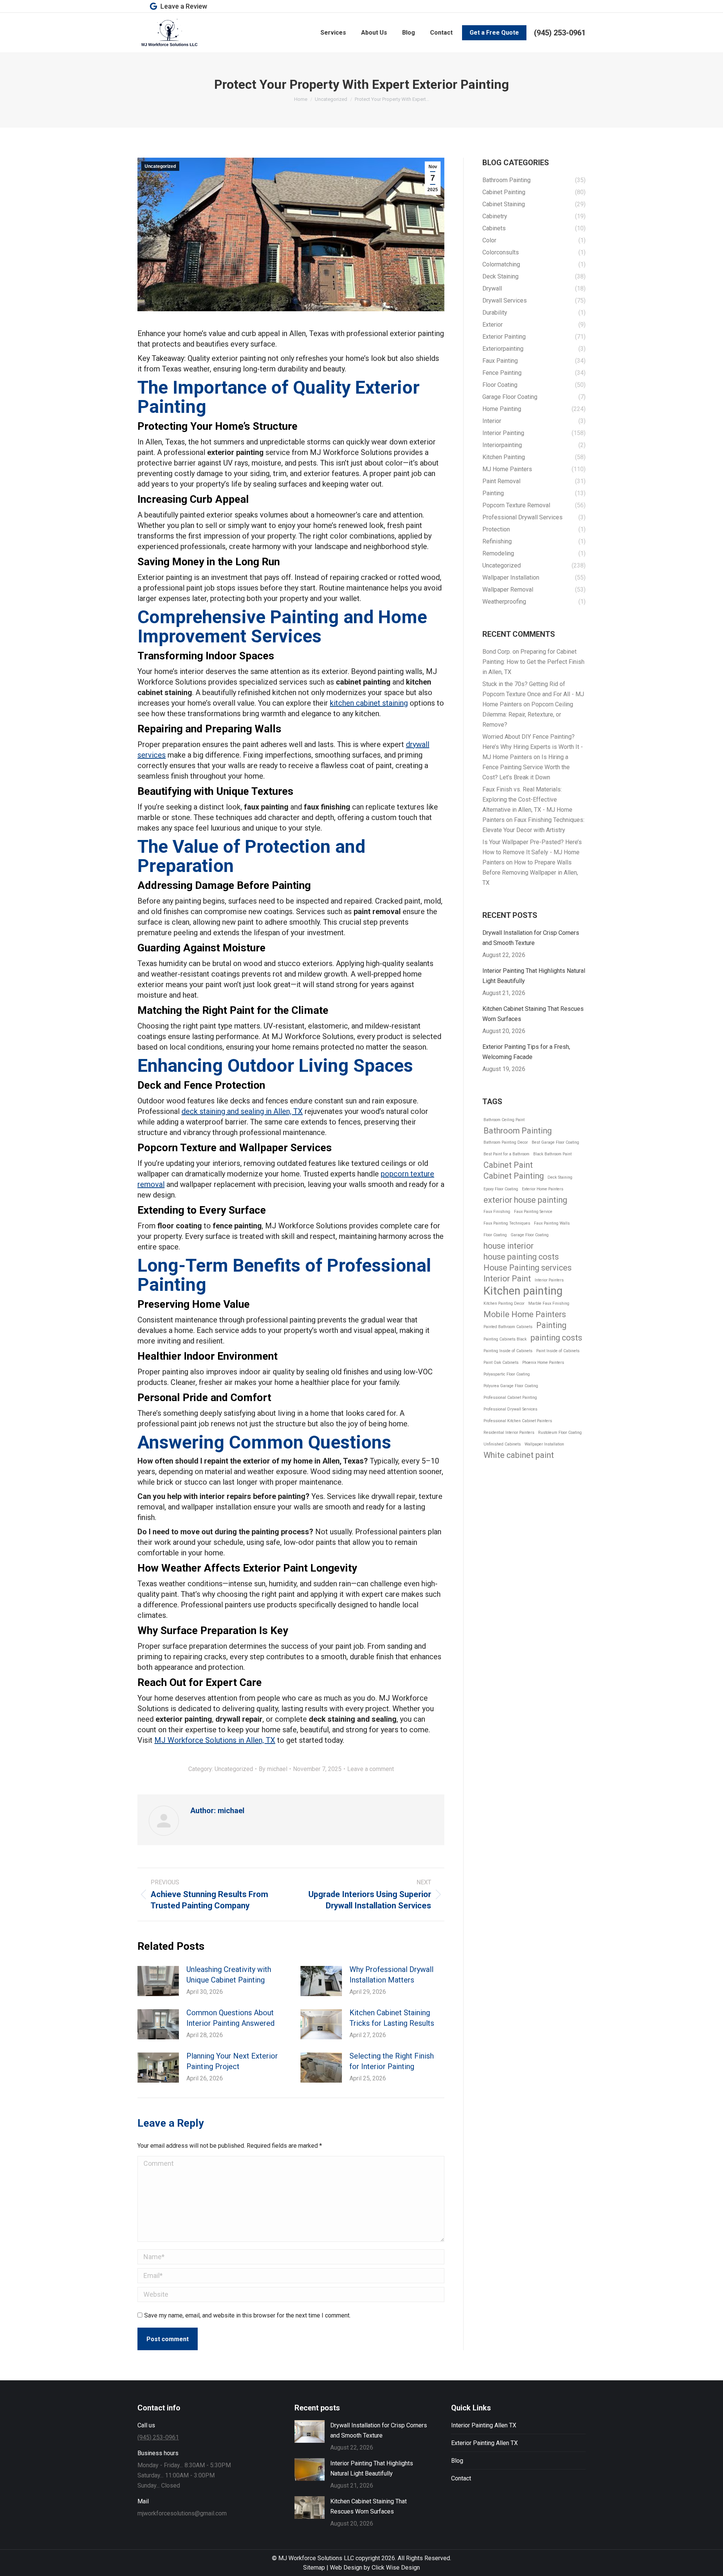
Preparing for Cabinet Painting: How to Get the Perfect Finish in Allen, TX (533, 662)
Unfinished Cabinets (502, 1444)
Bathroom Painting (518, 1131)
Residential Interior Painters (509, 1433)
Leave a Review (184, 6)
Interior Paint (507, 1279)
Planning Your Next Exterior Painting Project (232, 2061)
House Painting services (528, 1268)
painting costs (556, 1338)
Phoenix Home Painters (543, 1363)
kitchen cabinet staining (369, 703)
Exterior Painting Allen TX (484, 2443)
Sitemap (314, 2568)
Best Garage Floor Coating (555, 1142)
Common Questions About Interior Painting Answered (230, 2018)
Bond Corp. (497, 652)
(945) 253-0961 (560, 33)
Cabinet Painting (514, 1176)
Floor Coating (495, 1235)
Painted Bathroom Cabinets (508, 1327)
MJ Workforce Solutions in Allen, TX (215, 1740)
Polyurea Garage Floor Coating (511, 1386)
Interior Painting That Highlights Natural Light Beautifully (534, 976)
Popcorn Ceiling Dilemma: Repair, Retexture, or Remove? (528, 714)
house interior (509, 1246)
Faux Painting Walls (552, 1223)
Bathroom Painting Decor (506, 1142)
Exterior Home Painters (543, 1189)
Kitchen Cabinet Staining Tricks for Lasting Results (392, 2018)
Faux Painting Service (533, 1212)
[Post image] (158, 1981)
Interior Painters (549, 1280)
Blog (457, 2461)
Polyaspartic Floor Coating (507, 1374)
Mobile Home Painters (525, 1314)
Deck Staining (560, 1177)
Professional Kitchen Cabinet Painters (518, 1421)
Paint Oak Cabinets (501, 1363)
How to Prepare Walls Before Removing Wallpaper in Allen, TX (530, 873)
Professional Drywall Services (510, 1409)
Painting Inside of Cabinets (508, 1351)
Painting (551, 1325)
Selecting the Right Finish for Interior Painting (392, 2061)
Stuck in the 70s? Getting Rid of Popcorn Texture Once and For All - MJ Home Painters (533, 694)
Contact (461, 2478)
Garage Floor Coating (530, 1235)
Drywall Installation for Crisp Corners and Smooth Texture (531, 938)
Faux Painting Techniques (507, 1223)
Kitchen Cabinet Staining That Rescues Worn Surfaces (533, 1014)
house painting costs (521, 1257)
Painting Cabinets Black (505, 1339)
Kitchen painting (523, 1291)
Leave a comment (371, 1769)
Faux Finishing (497, 1212)
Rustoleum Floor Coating (560, 1433)
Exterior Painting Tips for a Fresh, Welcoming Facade (526, 1052)
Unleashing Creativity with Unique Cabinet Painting (229, 1975)
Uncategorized (160, 166)
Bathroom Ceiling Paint (504, 1120)
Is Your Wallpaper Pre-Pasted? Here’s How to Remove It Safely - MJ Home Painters (532, 852)
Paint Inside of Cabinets (558, 1351)
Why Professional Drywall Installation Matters (391, 1975)
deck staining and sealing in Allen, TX (242, 1111)
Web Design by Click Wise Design (375, 2568)
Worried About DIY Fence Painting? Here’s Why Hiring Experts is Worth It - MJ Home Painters (533, 747)
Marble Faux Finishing (549, 1303)
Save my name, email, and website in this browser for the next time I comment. (247, 2315)
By (273, 1769)
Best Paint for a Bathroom (506, 1154)
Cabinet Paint (508, 1165)
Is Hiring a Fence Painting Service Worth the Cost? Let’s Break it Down (526, 767)
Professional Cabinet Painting (510, 1398)
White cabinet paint (519, 1455)
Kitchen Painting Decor (504, 1303)
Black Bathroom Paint (552, 1154)
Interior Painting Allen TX (484, 2425)
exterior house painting (525, 1200)
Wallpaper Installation (544, 1444)
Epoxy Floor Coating (501, 1189)
